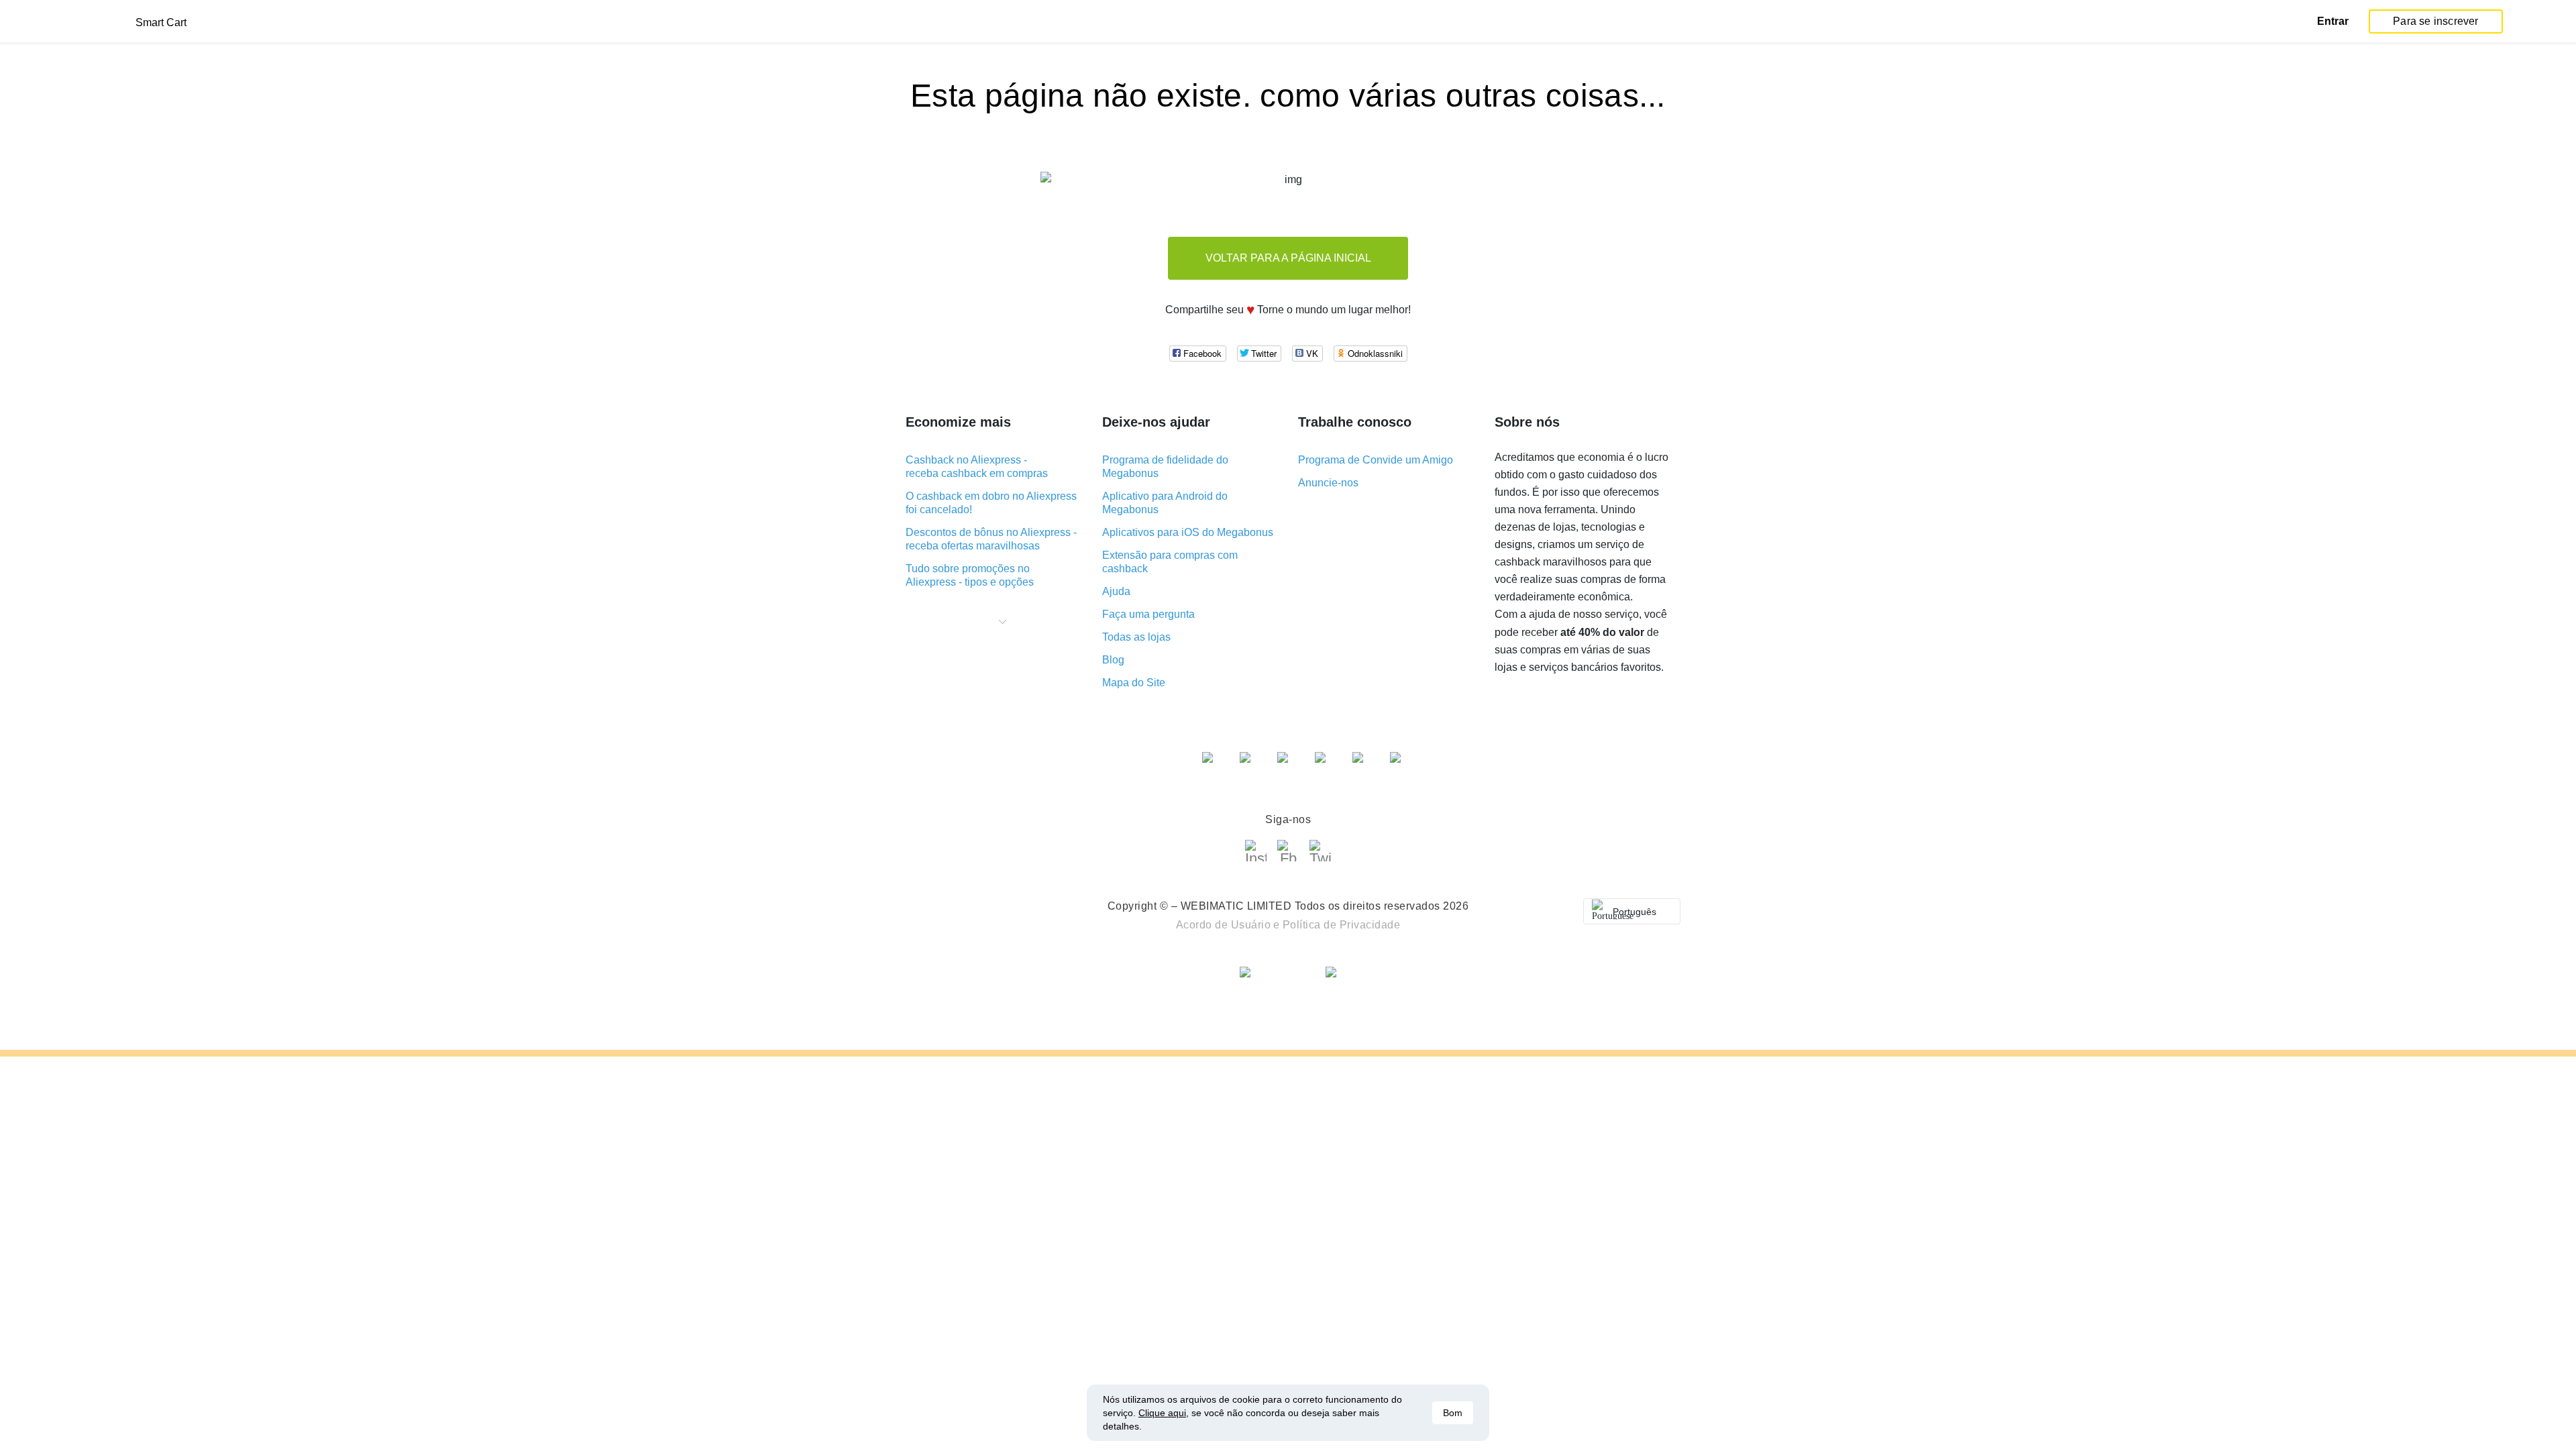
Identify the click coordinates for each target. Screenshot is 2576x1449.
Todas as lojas (1136, 637)
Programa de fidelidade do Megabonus (1165, 467)
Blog (1113, 660)
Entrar (2333, 21)
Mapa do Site (1134, 683)
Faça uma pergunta (1148, 614)
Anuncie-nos (1328, 483)
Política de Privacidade (1342, 925)
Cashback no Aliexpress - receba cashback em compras (977, 467)
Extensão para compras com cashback (1170, 562)
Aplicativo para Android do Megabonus (1165, 503)
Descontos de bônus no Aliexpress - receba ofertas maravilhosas (991, 539)
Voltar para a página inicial (1288, 258)
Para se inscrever (2435, 21)
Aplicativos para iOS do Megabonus (1188, 532)
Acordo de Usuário (1224, 925)
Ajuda (1116, 591)
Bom (1453, 1413)
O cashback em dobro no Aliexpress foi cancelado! (991, 503)
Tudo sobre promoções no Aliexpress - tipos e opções (970, 575)
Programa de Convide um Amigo (1376, 460)
